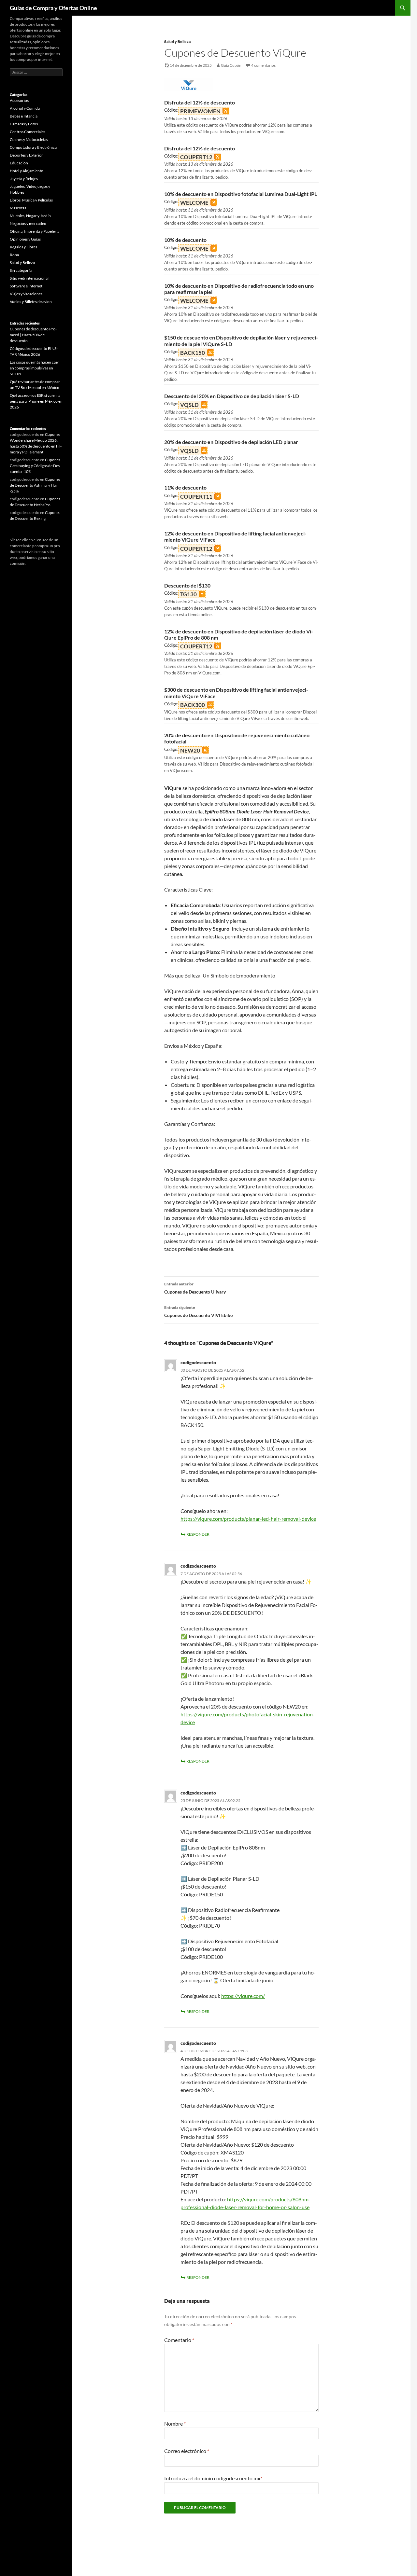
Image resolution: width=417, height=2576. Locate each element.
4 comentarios (263, 65)
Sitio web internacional (29, 278)
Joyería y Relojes (24, 179)
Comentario (179, 2340)
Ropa (14, 255)
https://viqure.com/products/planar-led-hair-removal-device (248, 1519)
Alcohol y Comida (25, 108)
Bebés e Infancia (24, 116)
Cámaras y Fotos (24, 124)
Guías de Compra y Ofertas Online (53, 8)
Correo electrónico (187, 2451)
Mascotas (18, 208)
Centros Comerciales (28, 132)
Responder (198, 1534)
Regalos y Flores (23, 247)
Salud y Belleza (177, 42)
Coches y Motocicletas (29, 139)
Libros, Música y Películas (31, 200)
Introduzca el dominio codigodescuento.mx (213, 2478)
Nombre (175, 2424)
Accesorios (19, 100)
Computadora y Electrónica (33, 147)
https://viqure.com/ (243, 1996)
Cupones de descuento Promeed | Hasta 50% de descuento (33, 335)
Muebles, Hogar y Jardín (30, 216)
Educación (19, 163)
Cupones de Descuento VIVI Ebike (198, 1311)
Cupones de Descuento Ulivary (195, 1288)
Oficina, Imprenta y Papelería (35, 231)
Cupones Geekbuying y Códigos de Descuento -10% (35, 466)
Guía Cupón (231, 65)
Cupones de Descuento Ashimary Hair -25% (35, 485)
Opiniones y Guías (25, 239)
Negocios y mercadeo (28, 223)
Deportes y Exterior (26, 155)
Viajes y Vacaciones (26, 294)
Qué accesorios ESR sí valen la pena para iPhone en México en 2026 (36, 401)
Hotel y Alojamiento (27, 171)
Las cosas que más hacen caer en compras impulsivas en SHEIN (35, 368)
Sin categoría (21, 270)
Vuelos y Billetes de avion (31, 302)
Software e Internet (26, 286)
